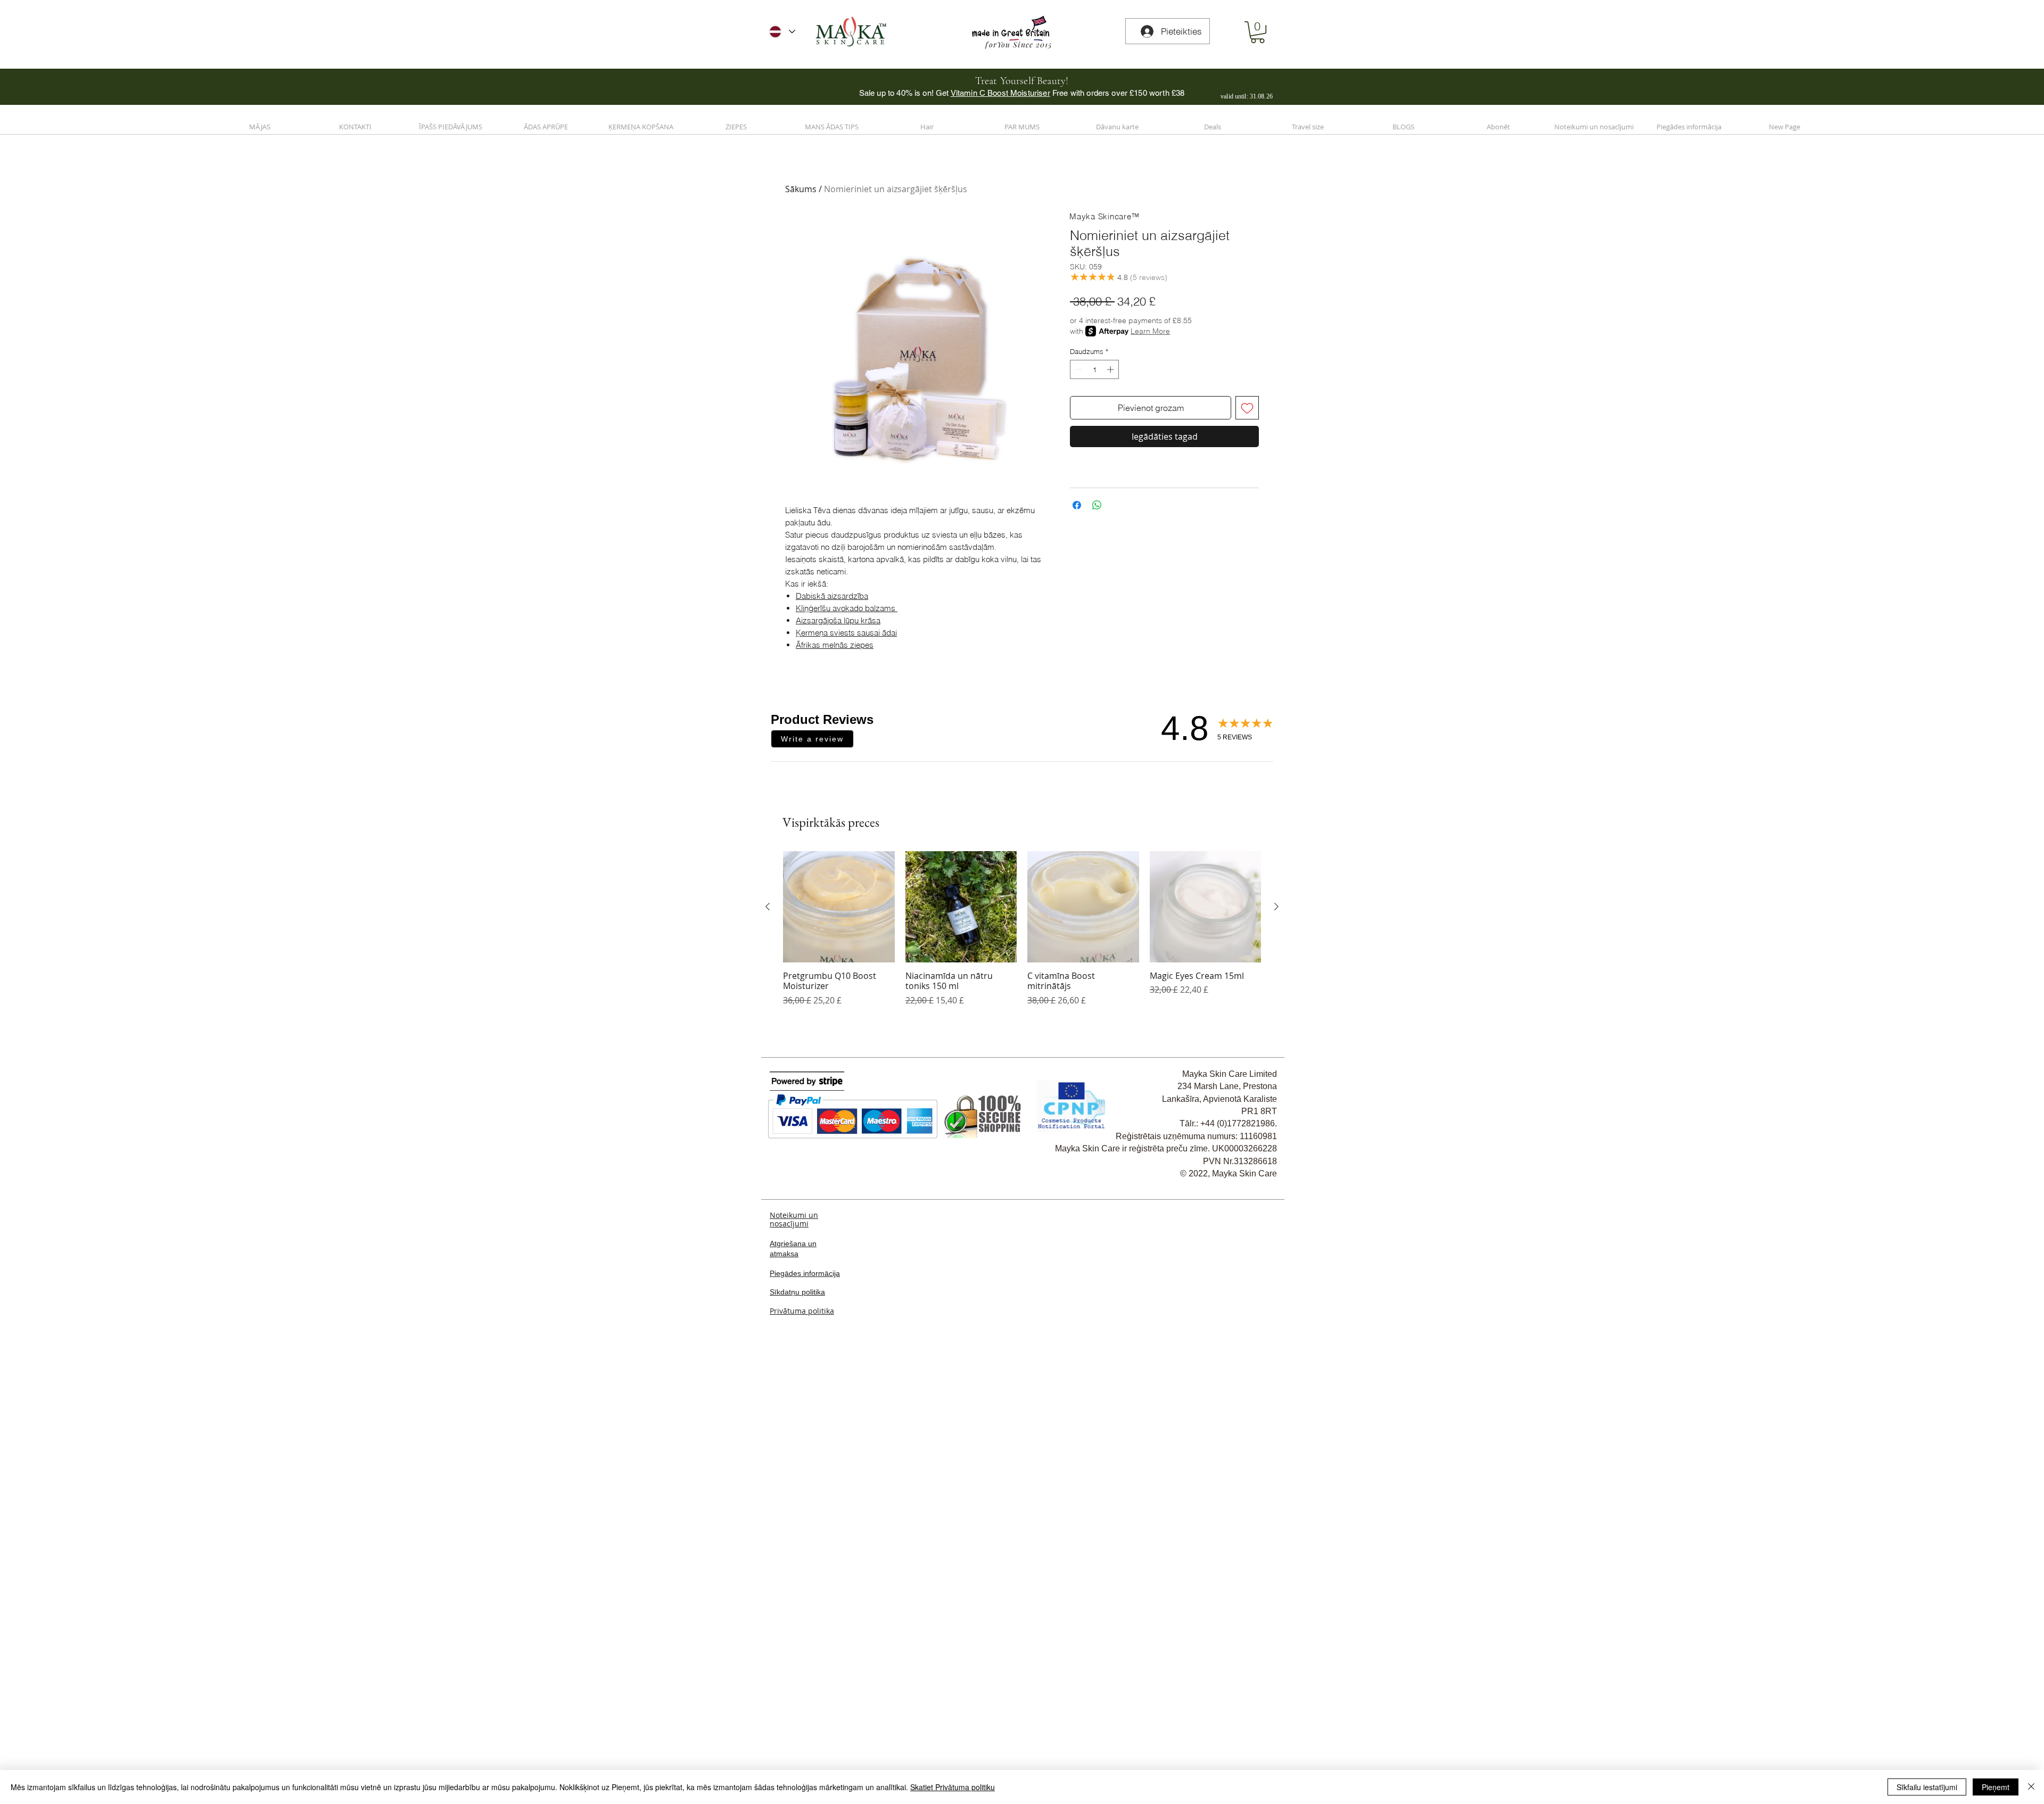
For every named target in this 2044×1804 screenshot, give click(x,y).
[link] (1258, 32)
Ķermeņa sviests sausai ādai (846, 633)
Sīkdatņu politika (797, 1746)
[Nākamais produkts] (1276, 1361)
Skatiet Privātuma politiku (953, 1787)
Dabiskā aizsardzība (832, 596)
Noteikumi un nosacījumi (794, 1673)
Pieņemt (1996, 1787)
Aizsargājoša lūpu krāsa (838, 620)
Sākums (801, 189)
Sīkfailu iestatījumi (1927, 1787)
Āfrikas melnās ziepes (835, 645)
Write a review (812, 739)
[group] (1022, 1388)
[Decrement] (1078, 369)
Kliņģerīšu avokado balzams (847, 608)
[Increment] (1111, 369)
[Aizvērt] (2031, 1787)
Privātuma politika (802, 1765)
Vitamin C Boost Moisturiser (1000, 93)
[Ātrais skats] (839, 1361)
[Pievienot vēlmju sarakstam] (1247, 408)
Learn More (1150, 331)
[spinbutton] (1095, 369)
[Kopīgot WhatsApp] (1097, 505)
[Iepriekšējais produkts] (768, 1361)
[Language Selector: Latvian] (782, 32)
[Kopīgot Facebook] (1077, 505)
